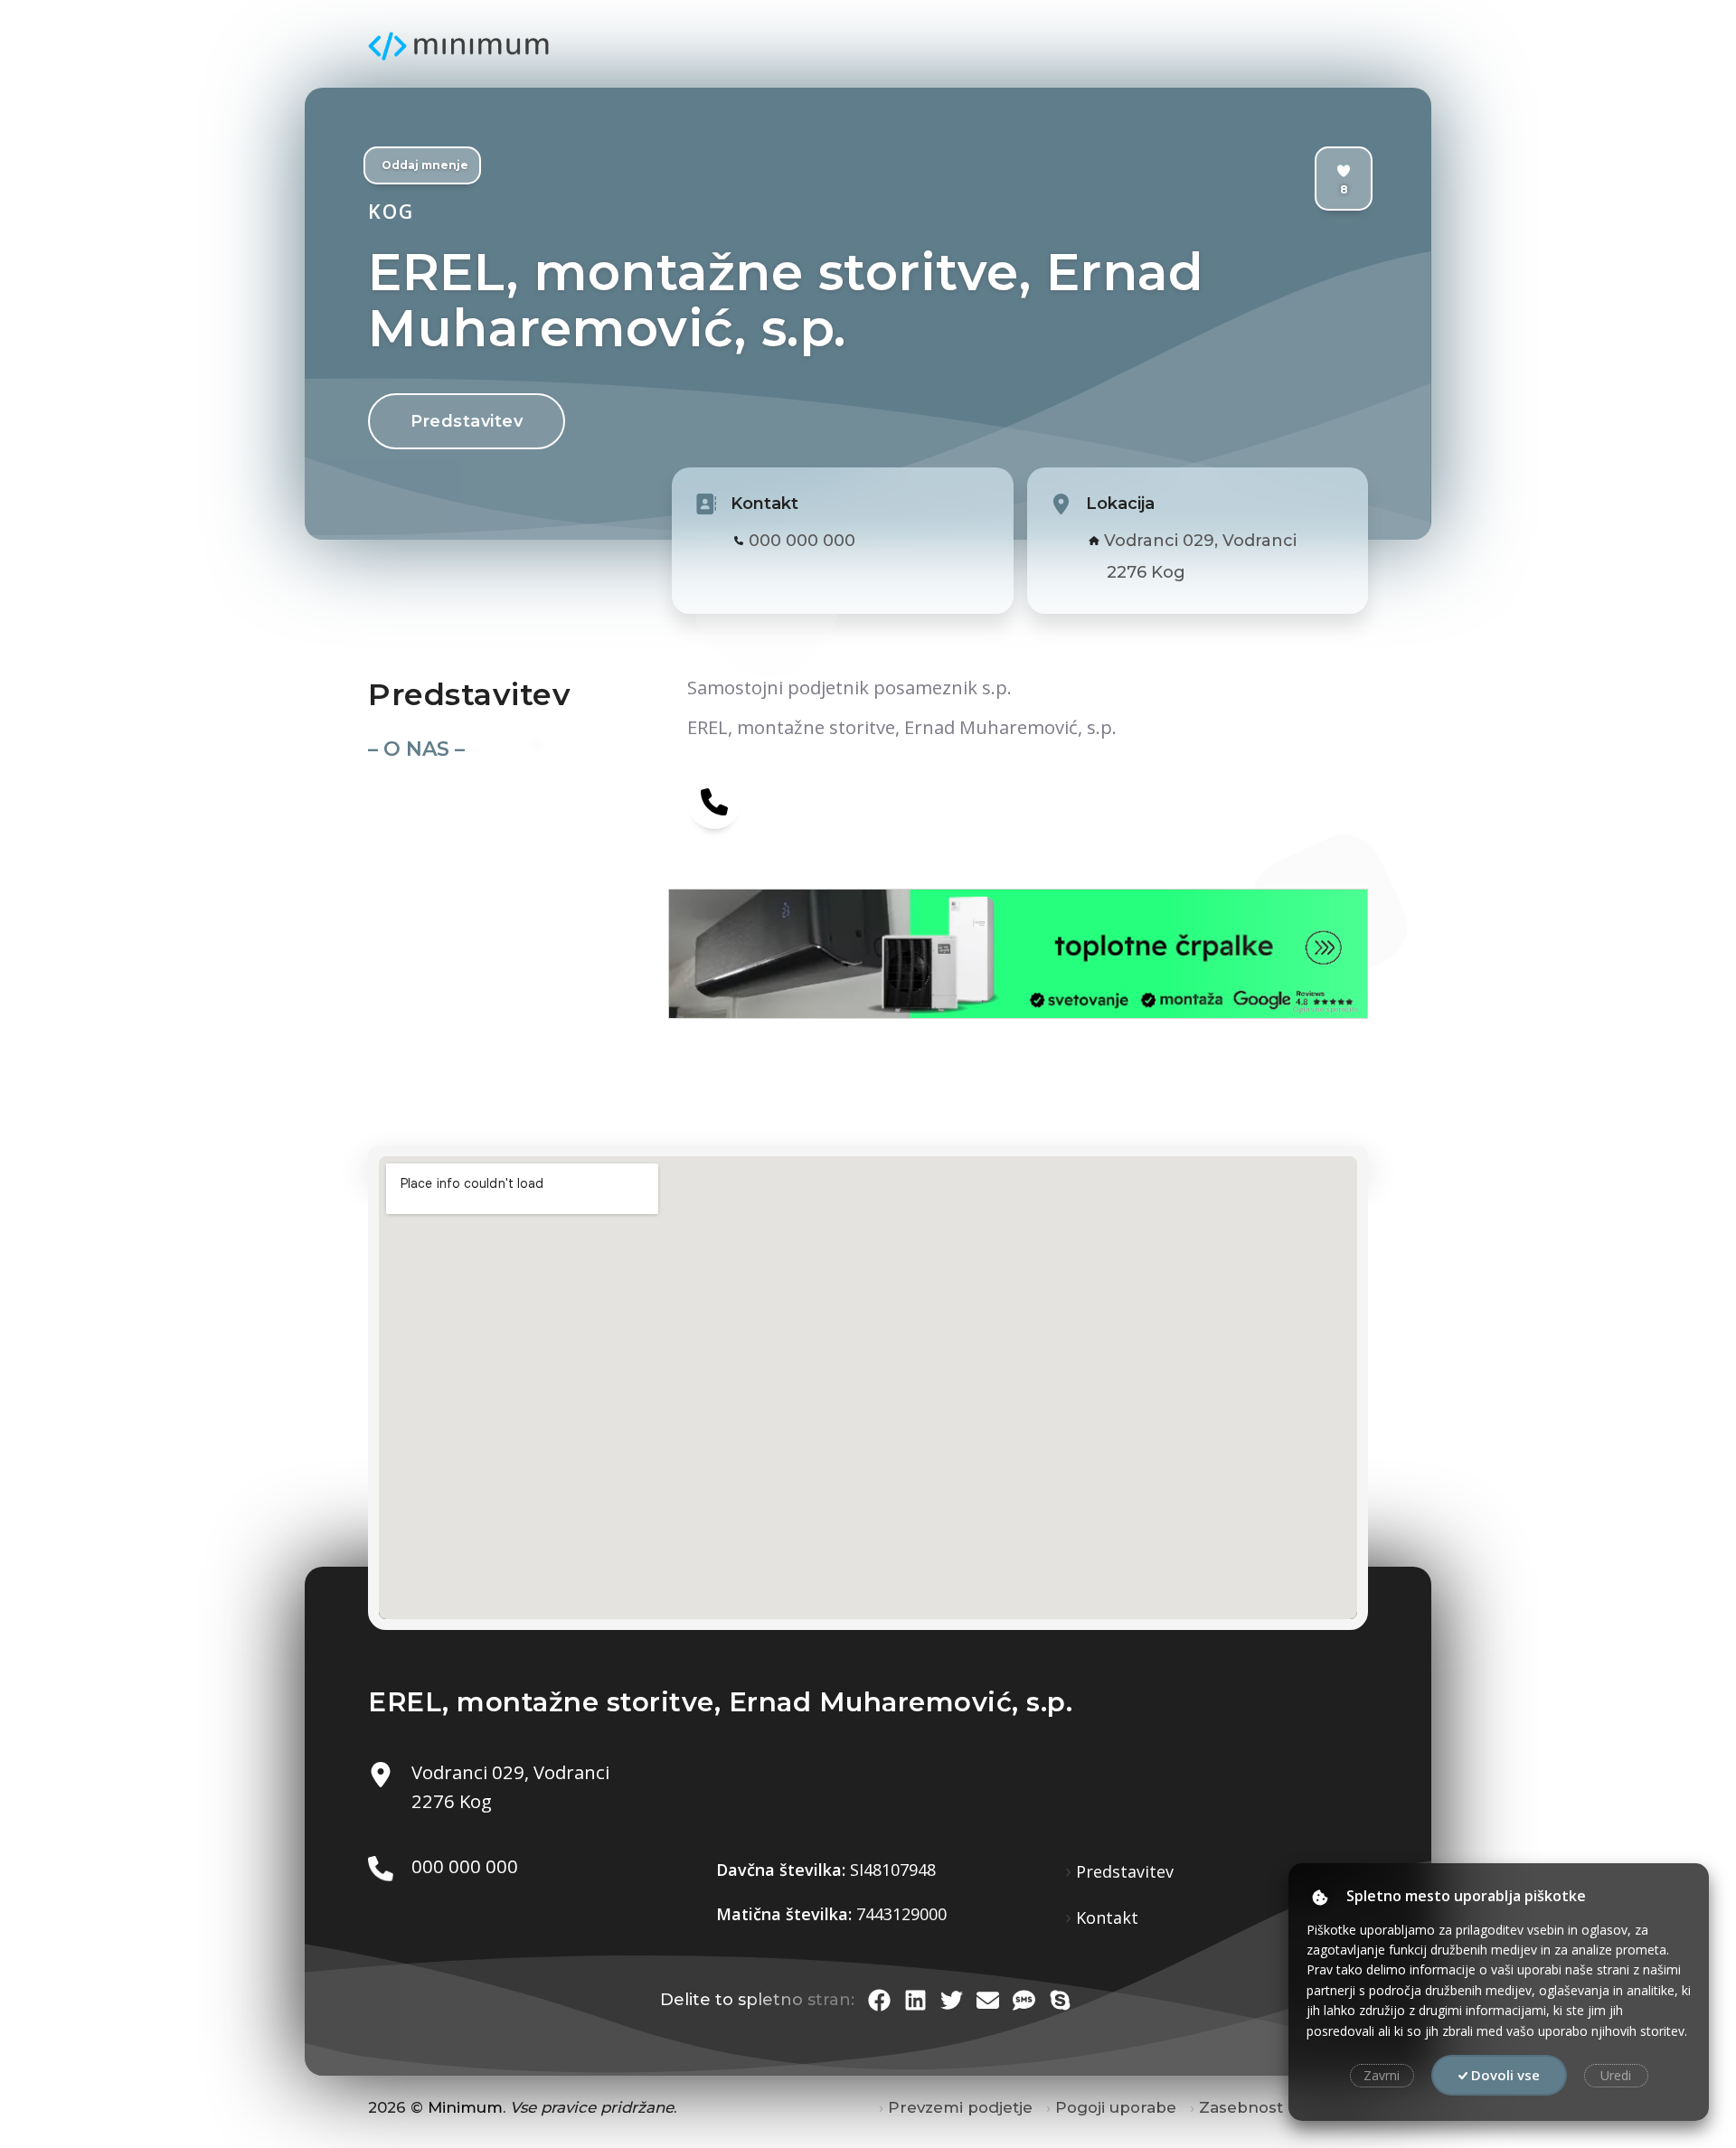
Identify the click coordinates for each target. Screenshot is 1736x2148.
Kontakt (1107, 1917)
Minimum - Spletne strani (458, 46)
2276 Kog (1146, 572)
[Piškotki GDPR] (1320, 1898)
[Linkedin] (915, 2000)
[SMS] (1024, 2000)
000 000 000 (802, 541)
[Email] (988, 2000)
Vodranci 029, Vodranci (1200, 541)
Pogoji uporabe (1116, 2107)
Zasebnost (1241, 2107)
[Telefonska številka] (714, 801)
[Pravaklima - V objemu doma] (844, 954)
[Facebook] (879, 2000)
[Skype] (1060, 2000)
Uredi (1616, 2075)
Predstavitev (467, 421)
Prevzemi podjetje (960, 2107)
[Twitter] (952, 2000)
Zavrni (1382, 2075)
